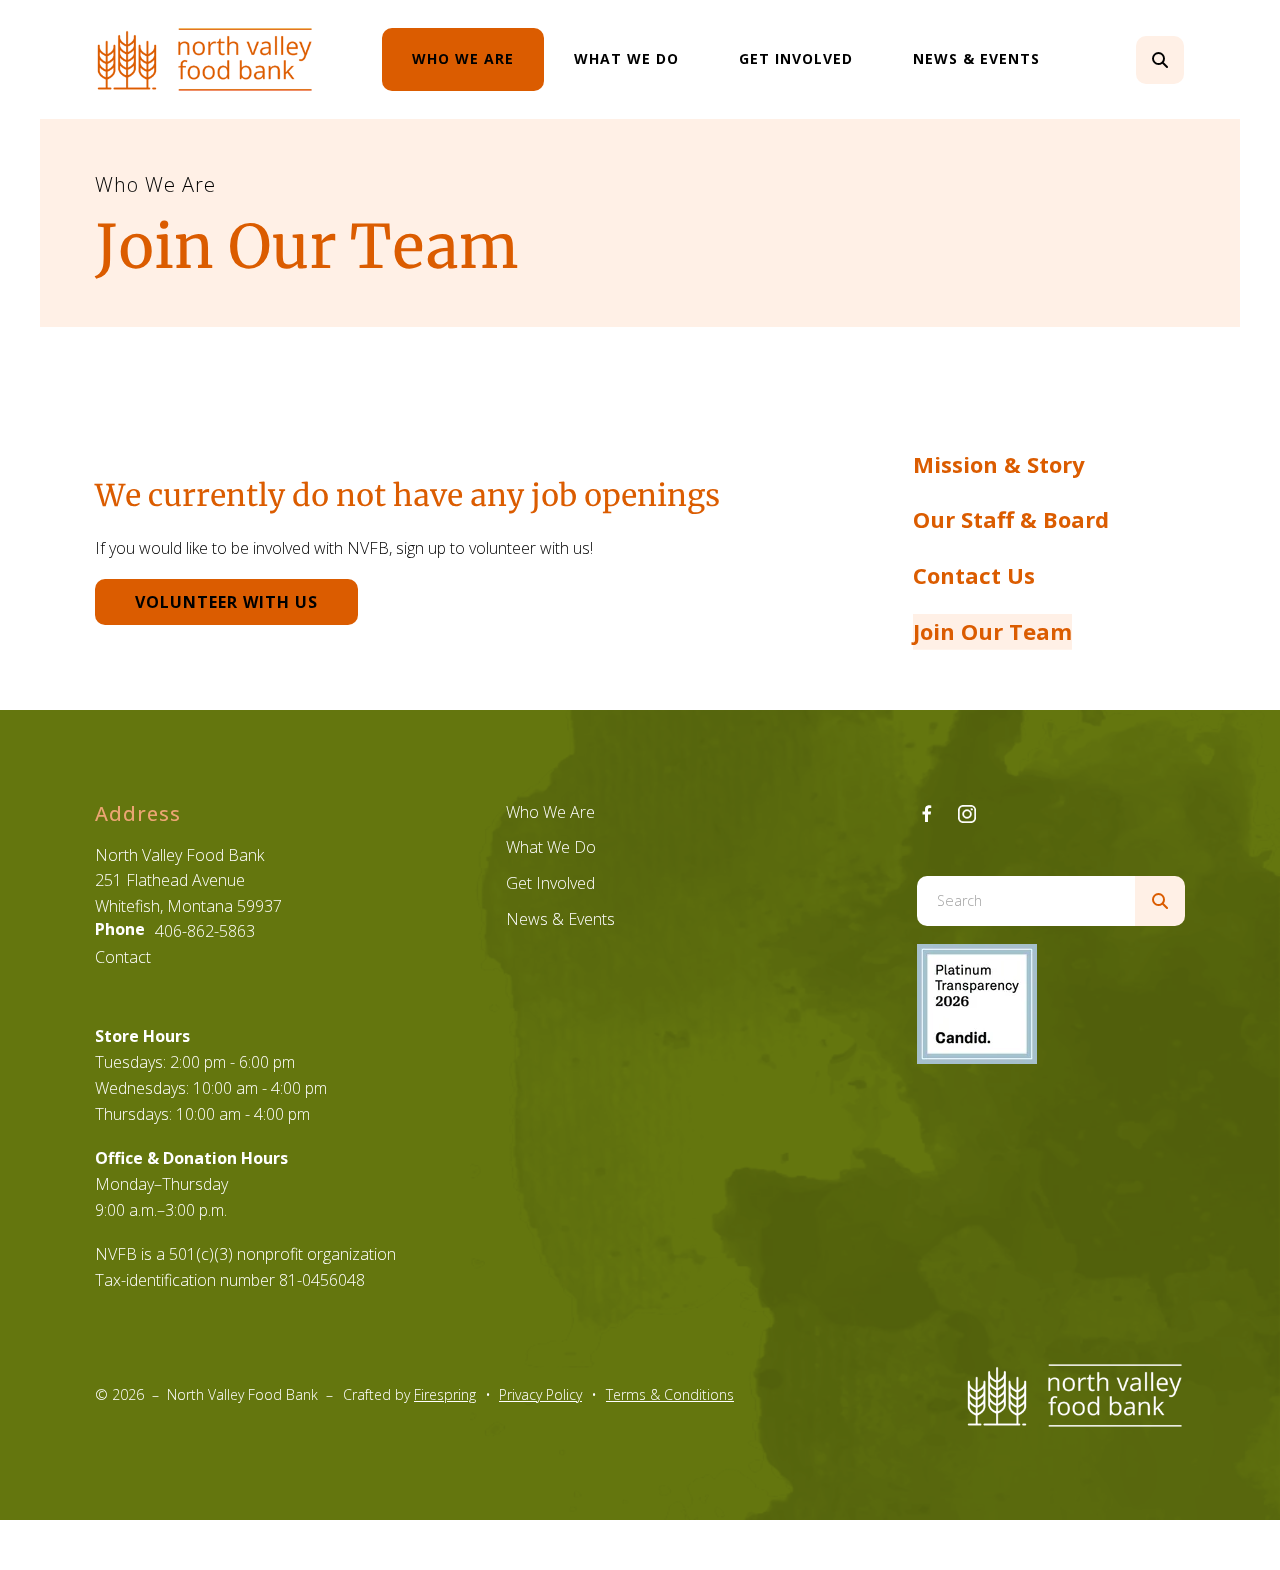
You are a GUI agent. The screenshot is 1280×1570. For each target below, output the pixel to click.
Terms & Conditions (670, 1394)
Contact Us (974, 575)
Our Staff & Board (1011, 519)
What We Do (626, 58)
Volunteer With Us (226, 602)
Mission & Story (999, 464)
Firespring (445, 1394)
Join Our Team (992, 631)
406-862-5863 (205, 931)
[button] (1160, 60)
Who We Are (463, 58)
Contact (123, 957)
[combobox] (1187, 60)
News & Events (976, 58)
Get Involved (796, 58)
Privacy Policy (540, 1394)
